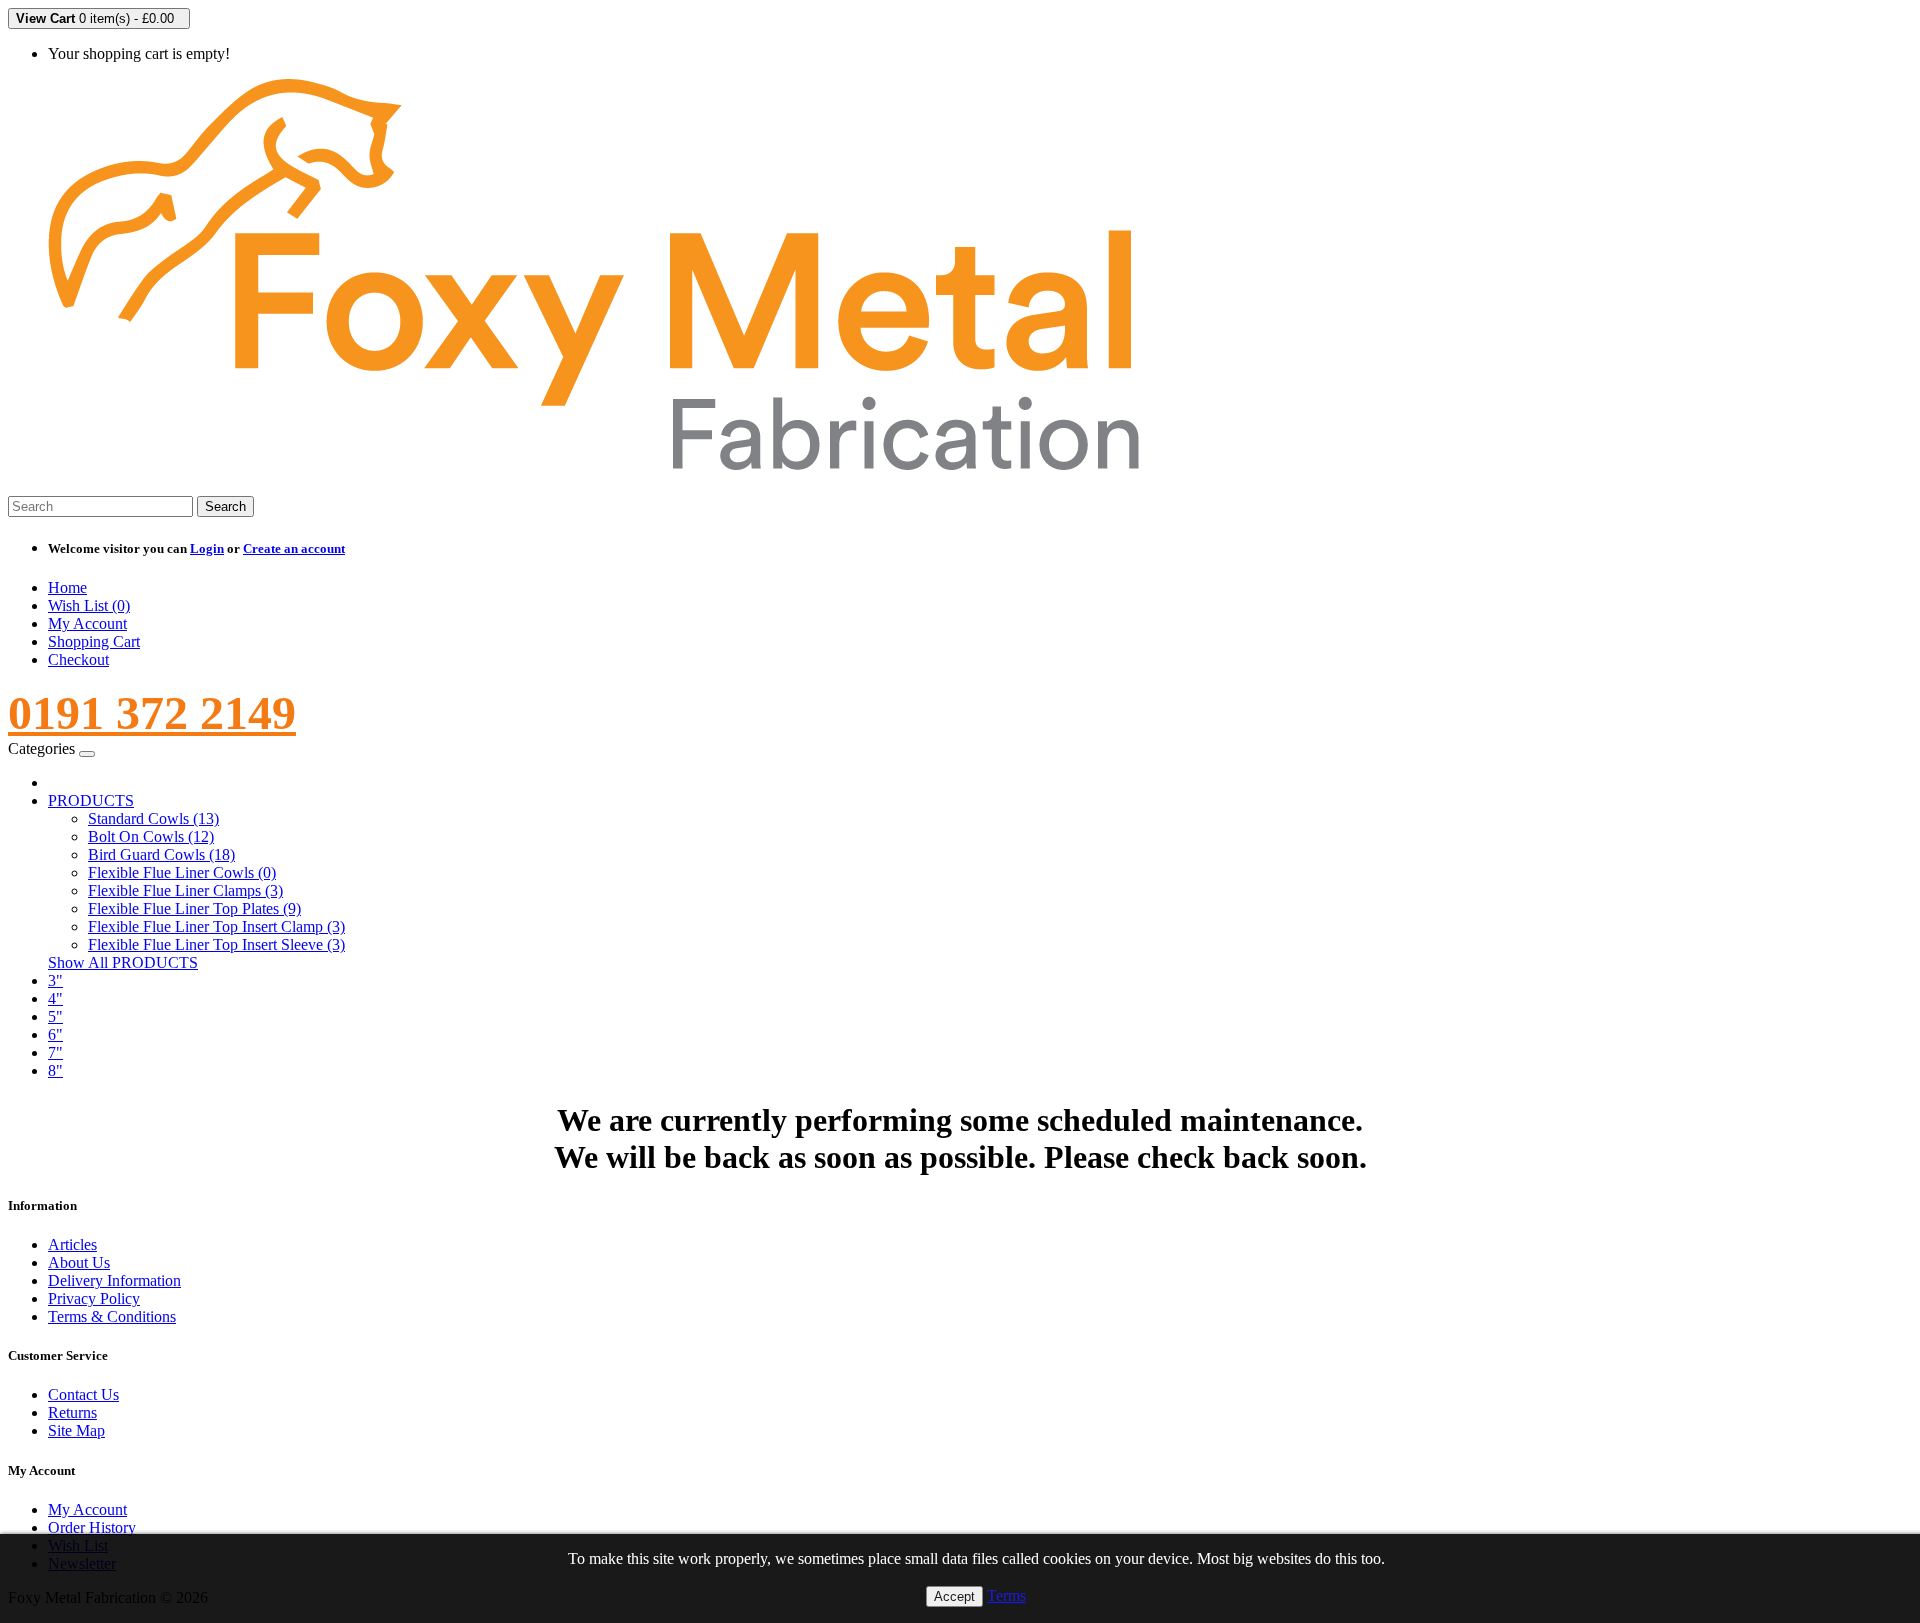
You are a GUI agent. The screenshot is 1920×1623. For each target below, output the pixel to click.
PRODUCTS (91, 800)
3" (55, 980)
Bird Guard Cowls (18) (161, 854)
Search (225, 506)
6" (55, 1034)
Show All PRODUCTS (123, 962)
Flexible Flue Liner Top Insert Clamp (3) (216, 926)
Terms (1006, 1595)
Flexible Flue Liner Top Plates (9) (194, 908)
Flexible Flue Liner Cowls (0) (182, 872)
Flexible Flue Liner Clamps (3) (185, 890)
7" (55, 1052)
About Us (79, 1262)
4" (55, 998)
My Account (87, 1509)
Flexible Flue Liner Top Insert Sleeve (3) (216, 944)
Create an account (294, 548)
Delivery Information (114, 1280)
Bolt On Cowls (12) (151, 836)
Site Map (76, 1430)
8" (55, 1070)
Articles (72, 1244)
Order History (92, 1527)
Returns (72, 1412)
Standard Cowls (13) (153, 818)
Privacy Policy (94, 1298)
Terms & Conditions (112, 1316)
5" (55, 1016)
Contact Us (83, 1394)
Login (207, 548)
